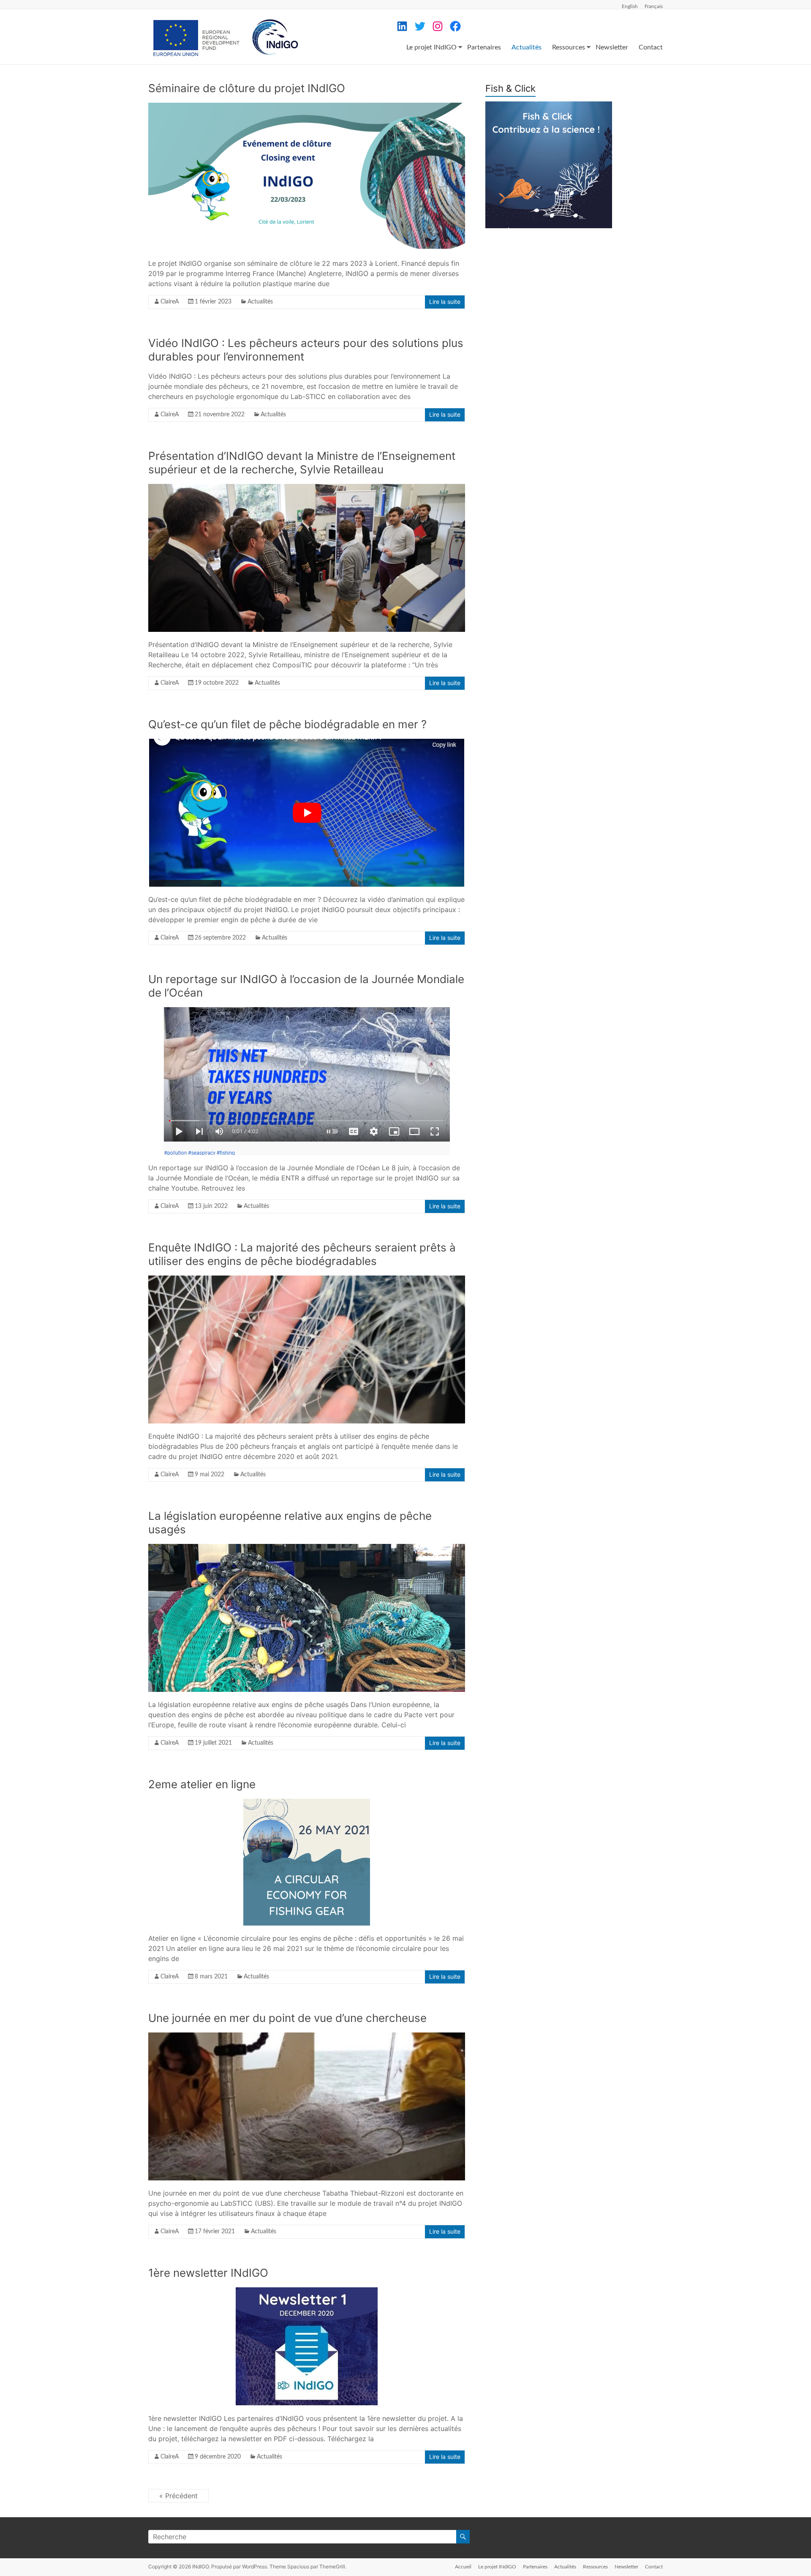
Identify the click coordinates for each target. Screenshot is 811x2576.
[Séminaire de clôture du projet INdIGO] (307, 107)
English (630, 6)
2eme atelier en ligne (202, 1784)
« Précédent (178, 2496)
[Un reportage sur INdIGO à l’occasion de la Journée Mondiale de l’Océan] (307, 1011)
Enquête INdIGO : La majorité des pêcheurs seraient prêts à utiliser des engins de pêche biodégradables (302, 1254)
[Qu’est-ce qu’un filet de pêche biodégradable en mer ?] (307, 743)
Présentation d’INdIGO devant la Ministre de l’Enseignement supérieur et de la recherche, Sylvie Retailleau (302, 463)
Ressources (569, 47)
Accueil (463, 2567)
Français (654, 6)
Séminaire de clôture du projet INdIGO (247, 88)
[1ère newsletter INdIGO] (307, 2292)
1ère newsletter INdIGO (208, 2273)
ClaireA (170, 302)
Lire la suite (445, 302)
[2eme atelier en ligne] (307, 1803)
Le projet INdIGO (431, 47)
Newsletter (612, 47)
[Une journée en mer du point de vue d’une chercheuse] (307, 2037)
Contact (651, 47)
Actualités (527, 47)
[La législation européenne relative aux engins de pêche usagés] (307, 1548)
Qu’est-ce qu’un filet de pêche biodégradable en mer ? (287, 724)
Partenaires (484, 47)
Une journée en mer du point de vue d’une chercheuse (287, 2018)
